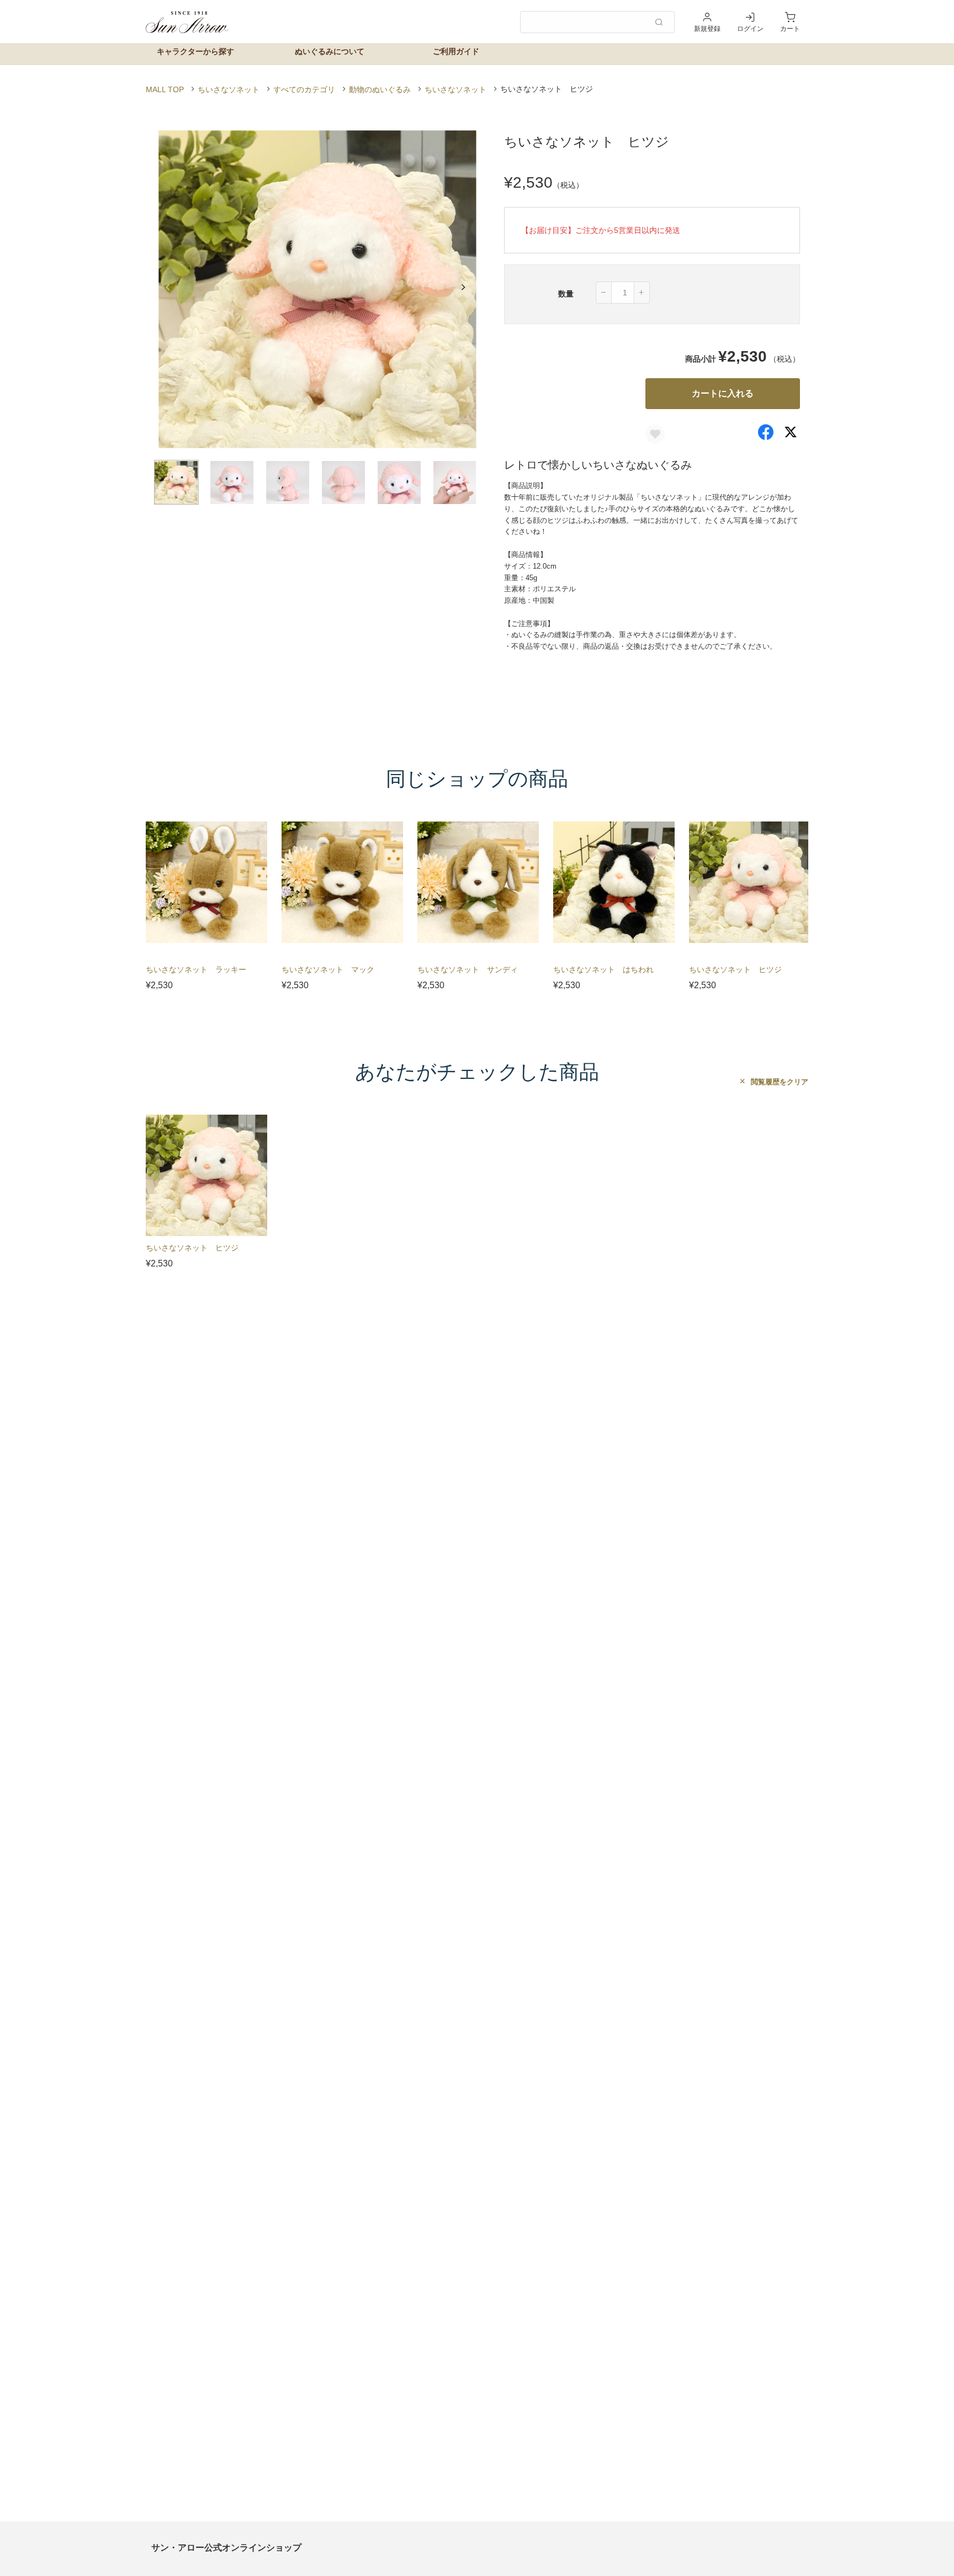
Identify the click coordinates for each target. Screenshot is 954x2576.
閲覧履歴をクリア (778, 1082)
